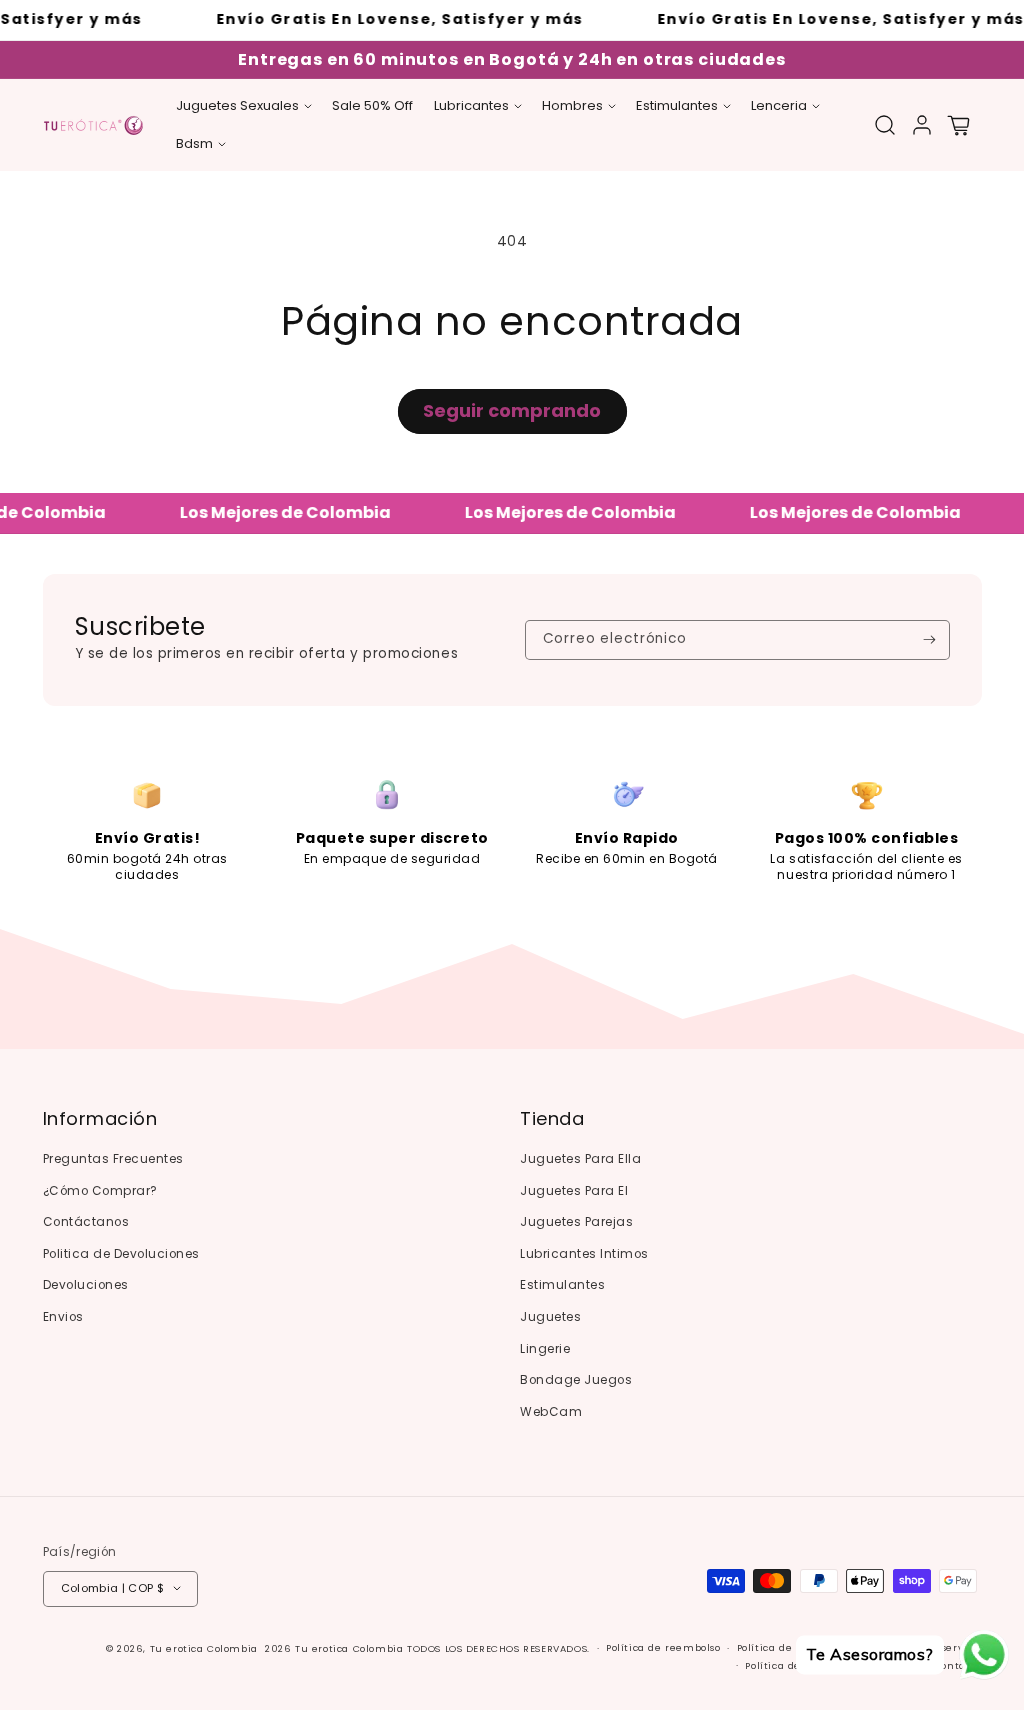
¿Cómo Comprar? (100, 1191)
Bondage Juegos (576, 1380)
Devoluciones (86, 1285)
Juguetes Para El (574, 1191)
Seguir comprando (512, 410)
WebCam (551, 1412)
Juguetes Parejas (576, 1222)
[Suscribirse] (929, 640)
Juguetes (550, 1317)
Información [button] (100, 1119)
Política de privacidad (794, 1647)
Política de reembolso (663, 1647)
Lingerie (545, 1349)
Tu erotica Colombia (204, 1648)
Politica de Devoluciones (121, 1254)
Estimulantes (562, 1285)
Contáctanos (86, 1222)
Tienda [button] (552, 1119)
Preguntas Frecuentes (113, 1159)
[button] (244, 106)
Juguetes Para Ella (580, 1159)
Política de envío (789, 1665)
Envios (63, 1317)
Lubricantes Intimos (584, 1254)
